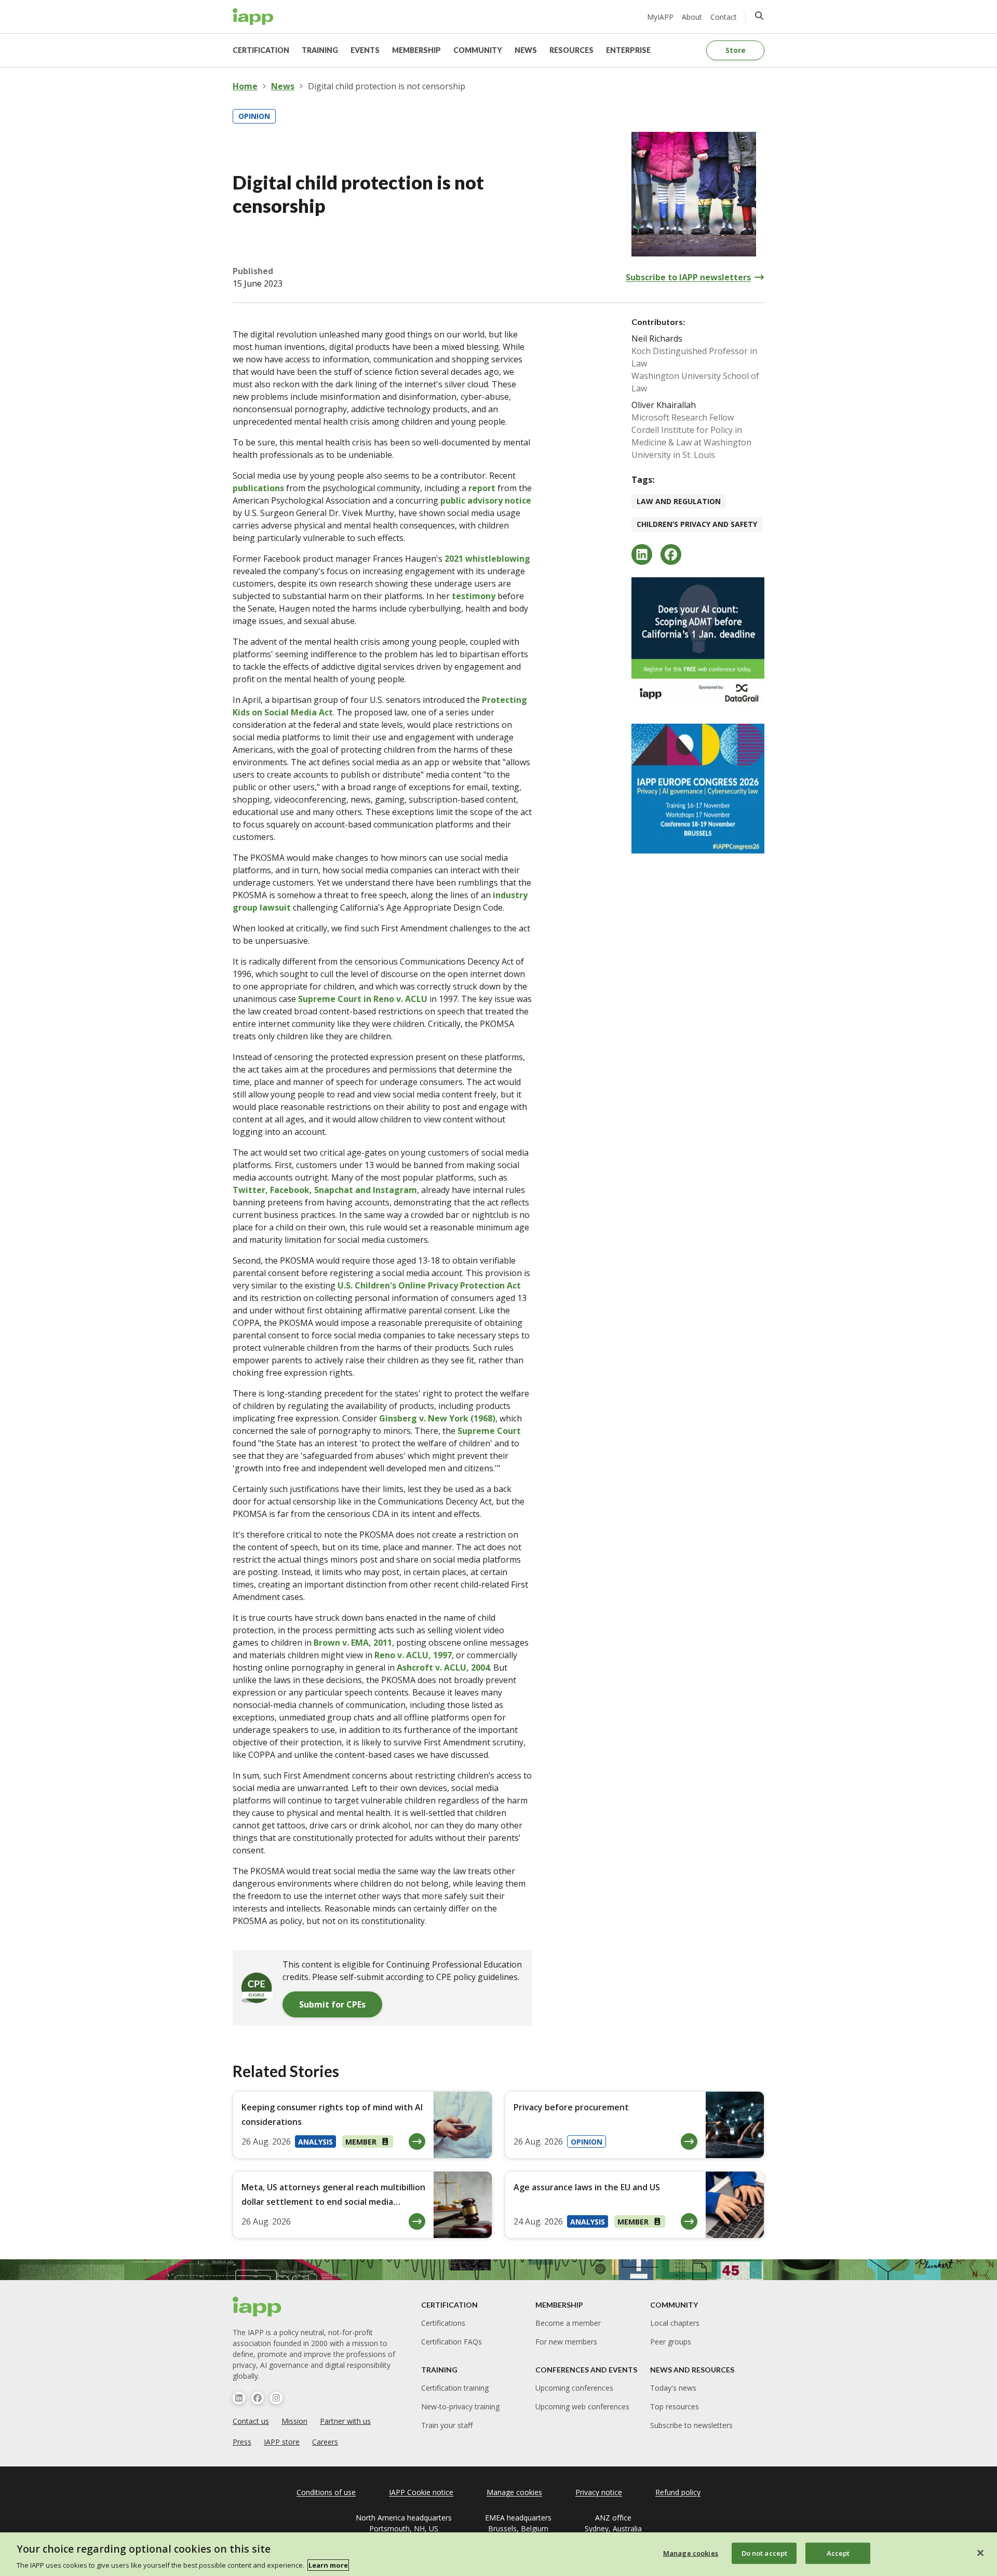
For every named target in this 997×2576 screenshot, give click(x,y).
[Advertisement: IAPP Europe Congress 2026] (698, 789)
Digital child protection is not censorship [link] (387, 86)
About (692, 17)
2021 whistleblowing (486, 559)
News (283, 86)
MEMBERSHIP (416, 50)
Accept (838, 2553)
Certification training (455, 2388)
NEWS (526, 50)
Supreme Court (489, 1431)
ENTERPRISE (628, 50)
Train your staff (447, 2425)
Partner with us (345, 2421)
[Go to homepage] (253, 17)
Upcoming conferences (574, 2388)
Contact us (251, 2421)
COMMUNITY (478, 50)
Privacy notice (599, 2492)
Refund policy (678, 2492)
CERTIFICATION (261, 50)
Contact (724, 17)
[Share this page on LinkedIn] (642, 554)
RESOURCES (571, 50)
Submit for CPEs (332, 2004)
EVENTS (365, 50)
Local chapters (675, 2323)
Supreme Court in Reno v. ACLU (363, 999)
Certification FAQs (452, 2342)
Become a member (568, 2323)
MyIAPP (660, 17)
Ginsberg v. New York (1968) (437, 1418)
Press (242, 2442)
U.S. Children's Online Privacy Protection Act (429, 1285)
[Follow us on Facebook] (258, 2398)
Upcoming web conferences (582, 2406)
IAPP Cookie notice (421, 2492)
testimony (474, 596)
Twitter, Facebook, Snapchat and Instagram (325, 1190)
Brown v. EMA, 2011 (353, 1643)
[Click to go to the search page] (759, 16)
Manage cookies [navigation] (514, 2492)
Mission (294, 2421)
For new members (566, 2342)
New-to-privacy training (460, 2406)
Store (736, 50)
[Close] (980, 2553)
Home (245, 86)
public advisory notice (486, 500)
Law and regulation (679, 501)
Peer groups (671, 2342)
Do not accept (765, 2553)
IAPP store (282, 2442)
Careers (325, 2442)
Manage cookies (691, 2553)
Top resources (675, 2406)
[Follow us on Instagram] (276, 2398)
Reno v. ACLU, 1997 (413, 1655)
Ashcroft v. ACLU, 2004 (443, 1667)
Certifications (443, 2323)
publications (258, 488)
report (482, 488)
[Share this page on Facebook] (671, 554)
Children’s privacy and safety (697, 524)
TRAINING (320, 50)
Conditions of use (326, 2492)
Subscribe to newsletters (691, 2425)
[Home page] (257, 2307)
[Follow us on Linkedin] (239, 2398)
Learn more (328, 2565)
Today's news (673, 2388)
